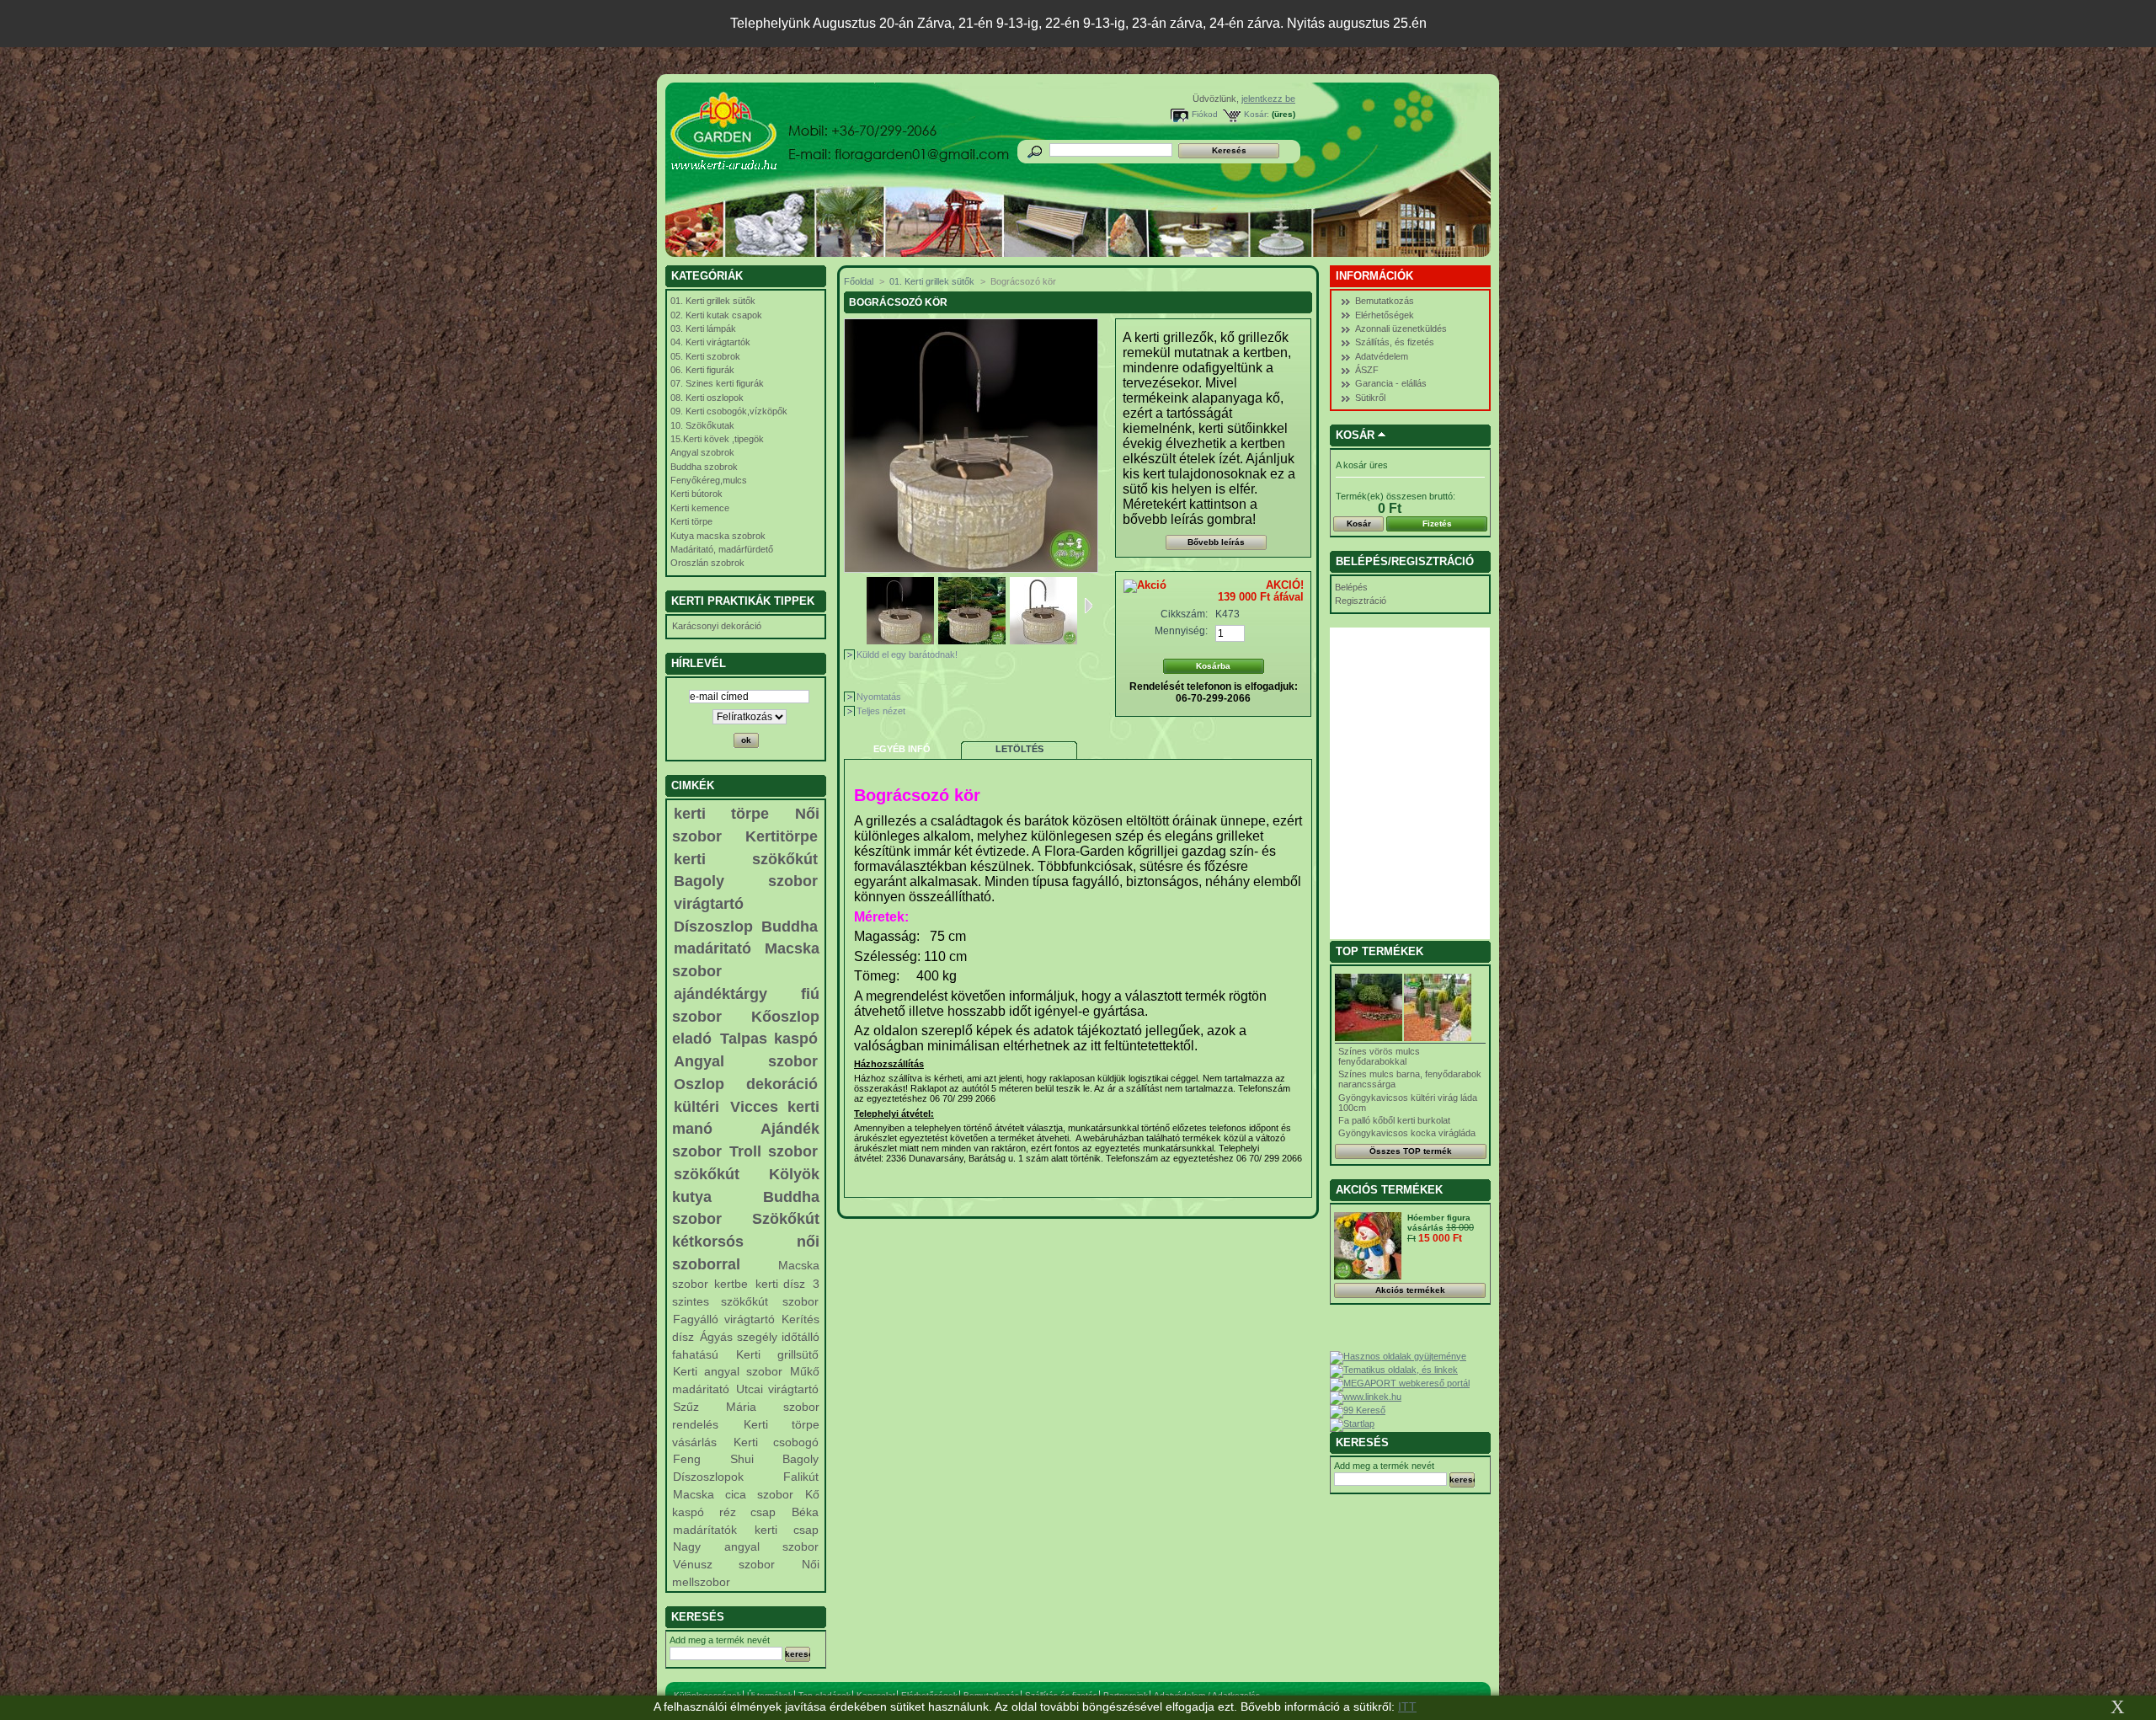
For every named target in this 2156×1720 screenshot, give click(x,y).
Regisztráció (1361, 601)
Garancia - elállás (1391, 383)
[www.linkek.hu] (1366, 1397)
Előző (859, 606)
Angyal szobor (746, 1061)
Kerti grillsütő (777, 1354)
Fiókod (1205, 114)
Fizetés (1437, 523)
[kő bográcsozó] (1043, 641)
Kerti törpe (691, 521)
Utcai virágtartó (777, 1389)
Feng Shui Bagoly (745, 1459)
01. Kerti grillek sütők (713, 301)
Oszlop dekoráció (746, 1084)
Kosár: (1257, 114)
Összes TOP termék (1411, 1151)
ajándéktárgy (720, 994)
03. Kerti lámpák (703, 329)
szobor (800, 1301)
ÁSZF (1367, 370)
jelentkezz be (1268, 99)
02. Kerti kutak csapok (716, 315)
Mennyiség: (1181, 631)
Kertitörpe (782, 836)
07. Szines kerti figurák (717, 383)
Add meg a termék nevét (720, 1640)
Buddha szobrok (704, 467)
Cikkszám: (1184, 614)
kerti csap (787, 1530)
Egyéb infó (902, 749)
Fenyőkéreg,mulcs (709, 480)
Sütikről (1370, 398)
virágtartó (709, 904)
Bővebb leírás (1216, 542)
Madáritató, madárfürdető (722, 549)
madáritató (712, 948)
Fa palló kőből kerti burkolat (1394, 1120)
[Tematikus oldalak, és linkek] (1394, 1370)
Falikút (801, 1477)
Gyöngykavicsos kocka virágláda (1407, 1133)
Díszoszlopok (708, 1477)
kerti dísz (781, 1284)
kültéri (696, 1107)
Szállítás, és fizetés (1395, 342)
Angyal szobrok (702, 452)
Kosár (1355, 435)
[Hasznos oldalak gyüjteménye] (1398, 1356)
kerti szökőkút (746, 859)
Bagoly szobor (746, 881)
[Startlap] (1352, 1424)
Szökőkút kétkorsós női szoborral (746, 1241)
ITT (1407, 1707)
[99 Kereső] (1358, 1410)
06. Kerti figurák (702, 370)
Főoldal (859, 281)
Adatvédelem (1382, 356)
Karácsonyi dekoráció (717, 626)
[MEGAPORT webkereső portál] (1400, 1383)
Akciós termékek (1389, 1190)
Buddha (790, 927)
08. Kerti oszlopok (707, 398)
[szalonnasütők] (972, 641)
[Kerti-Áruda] (776, 136)
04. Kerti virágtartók (710, 342)
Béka (805, 1512)
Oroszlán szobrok (707, 563)
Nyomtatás (879, 697)
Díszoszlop (713, 927)
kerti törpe (721, 814)
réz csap (747, 1512)
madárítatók (705, 1530)
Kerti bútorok (696, 494)
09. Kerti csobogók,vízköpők (729, 411)
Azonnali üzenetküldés (1401, 329)
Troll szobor (774, 1151)
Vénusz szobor (723, 1564)
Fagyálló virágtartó (723, 1319)
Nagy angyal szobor (745, 1546)
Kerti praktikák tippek (743, 601)
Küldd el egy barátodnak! (907, 654)
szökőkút (707, 1174)
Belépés (1351, 587)
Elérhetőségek (1385, 315)
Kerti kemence (700, 508)
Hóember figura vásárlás (1439, 1223)
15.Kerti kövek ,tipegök (717, 439)
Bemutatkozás (1385, 301)
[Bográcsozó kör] (900, 641)
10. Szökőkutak (702, 425)
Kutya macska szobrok (718, 536)
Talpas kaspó (769, 1039)
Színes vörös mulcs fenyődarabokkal (1379, 1056)
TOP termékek (1380, 951)
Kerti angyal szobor (727, 1371)
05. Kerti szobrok (705, 356)
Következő (1089, 606)
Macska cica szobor (733, 1494)
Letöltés (1019, 749)
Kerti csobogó (776, 1442)
